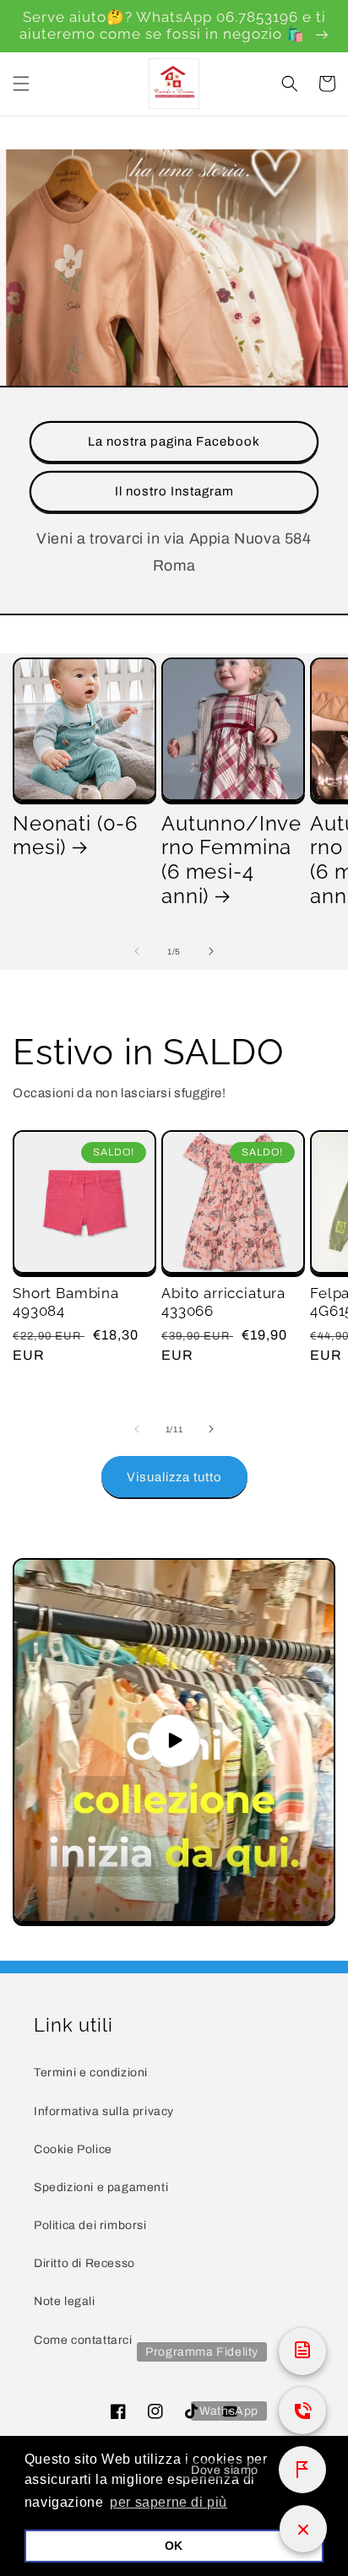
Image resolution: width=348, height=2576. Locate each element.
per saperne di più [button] (169, 2502)
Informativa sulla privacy (104, 2111)
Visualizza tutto (174, 1477)
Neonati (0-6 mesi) (75, 836)
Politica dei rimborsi (90, 2225)
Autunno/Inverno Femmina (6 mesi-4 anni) (231, 860)
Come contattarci (83, 2340)
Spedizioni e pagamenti (101, 2187)
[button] (21, 84)
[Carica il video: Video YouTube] (174, 1740)
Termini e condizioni (91, 2073)
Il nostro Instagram (174, 491)
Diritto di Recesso (84, 2263)
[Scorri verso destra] (211, 951)
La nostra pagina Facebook (174, 441)
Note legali (65, 2301)
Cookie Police (73, 2149)
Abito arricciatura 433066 (223, 1302)
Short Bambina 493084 (66, 1302)
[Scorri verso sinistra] (137, 951)
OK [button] (174, 2546)
